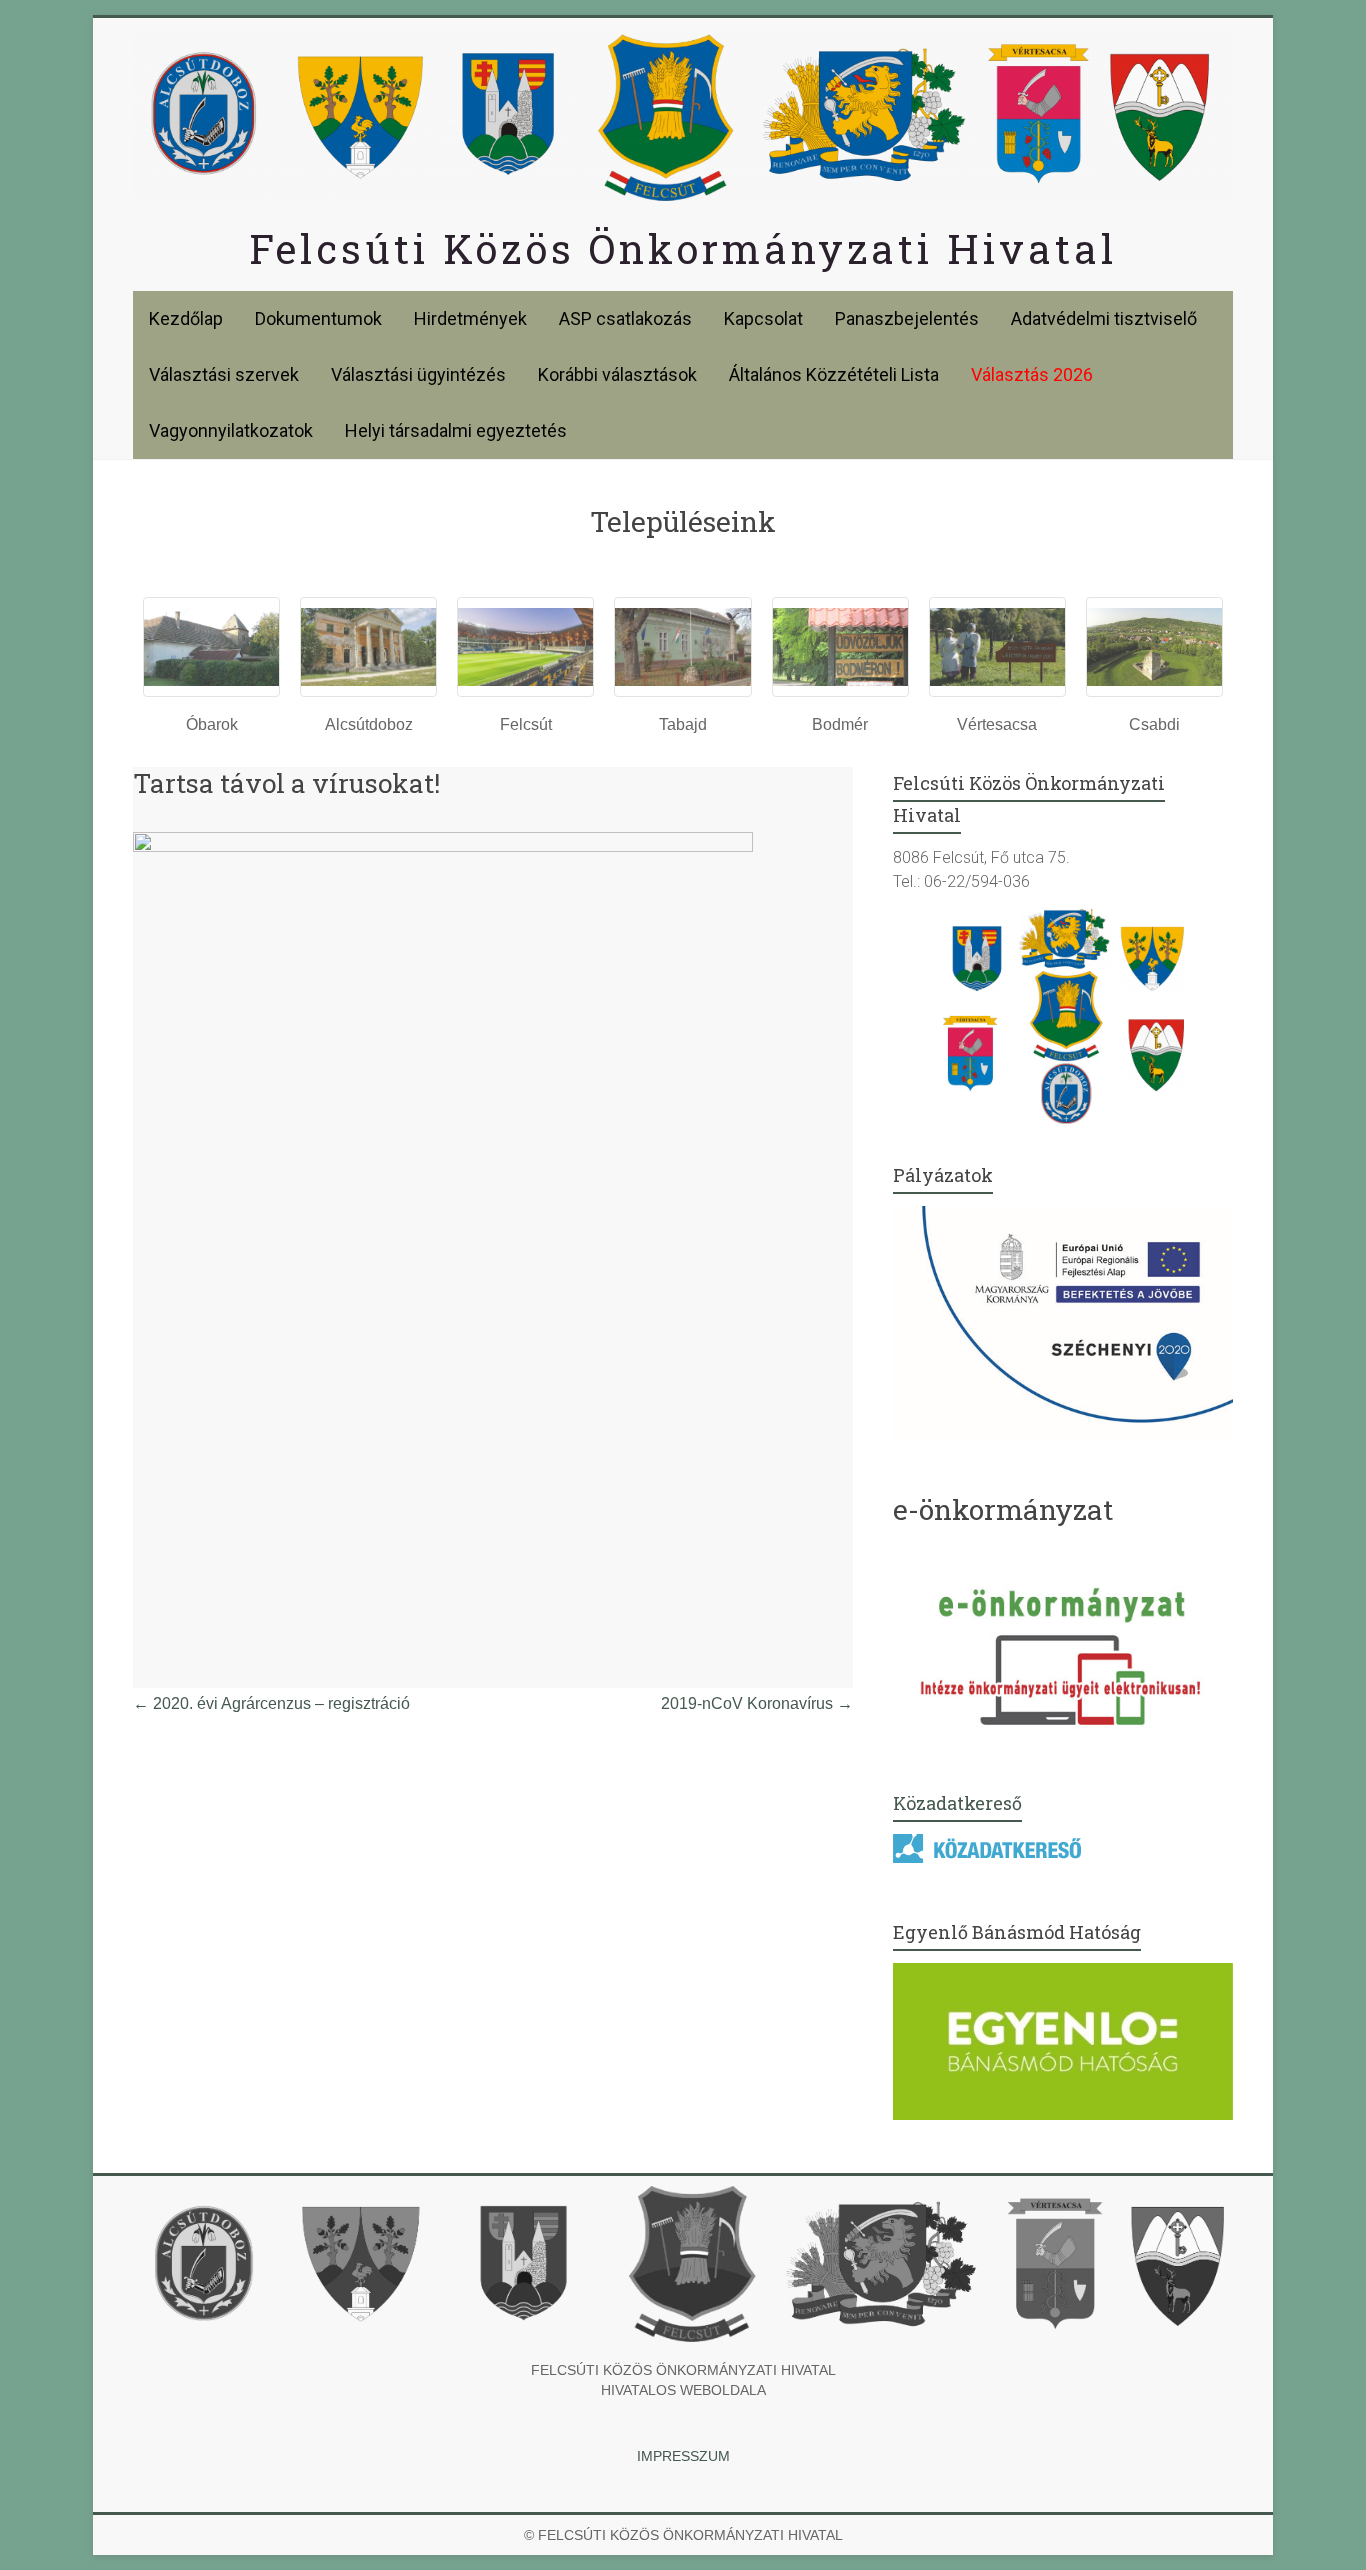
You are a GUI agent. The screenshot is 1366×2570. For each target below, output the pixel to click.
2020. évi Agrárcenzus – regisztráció (271, 1703)
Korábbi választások (617, 374)
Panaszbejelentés (907, 318)
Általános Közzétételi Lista (834, 374)
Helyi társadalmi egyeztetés (456, 430)
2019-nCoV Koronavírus (757, 1703)
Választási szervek (224, 374)
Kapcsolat (763, 318)
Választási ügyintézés (418, 374)
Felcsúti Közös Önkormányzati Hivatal (683, 248)
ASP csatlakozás (625, 318)
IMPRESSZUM (683, 2456)
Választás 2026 (1032, 374)
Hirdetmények (470, 318)
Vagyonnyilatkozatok (231, 430)
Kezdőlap (186, 318)
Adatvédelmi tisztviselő (1104, 318)
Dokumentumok (318, 318)
